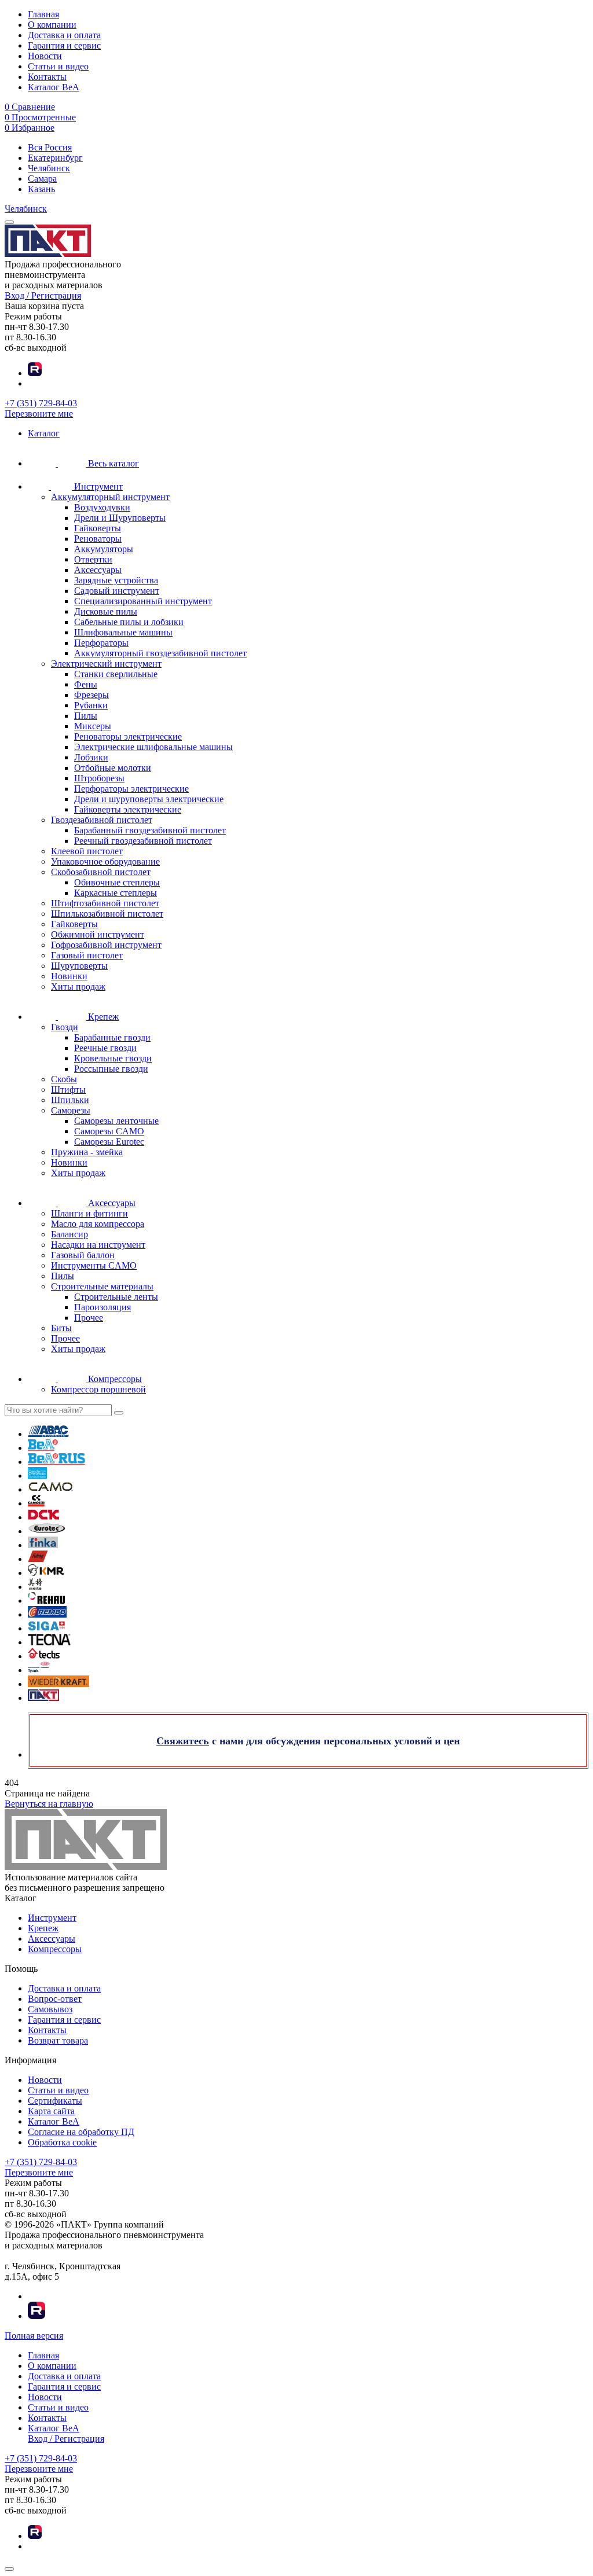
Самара (42, 179)
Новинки (69, 976)
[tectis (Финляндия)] (44, 1656)
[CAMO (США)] (51, 1489)
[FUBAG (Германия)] (38, 1559)
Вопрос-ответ (55, 1999)
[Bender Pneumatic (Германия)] (37, 1476)
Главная (43, 14)
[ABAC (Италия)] (48, 1434)
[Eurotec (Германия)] (47, 1531)
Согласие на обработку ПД (81, 2132)
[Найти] (119, 1413)
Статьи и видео (58, 66)
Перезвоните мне (39, 414)
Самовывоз (50, 2009)
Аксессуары (52, 1939)
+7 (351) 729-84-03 (41, 403)
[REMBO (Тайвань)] (47, 1614)
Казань (41, 189)
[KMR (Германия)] (46, 1573)
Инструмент (52, 1918)
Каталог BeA (54, 87)
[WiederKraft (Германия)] (58, 1684)
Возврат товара (58, 2040)
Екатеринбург (55, 158)
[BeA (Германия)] (43, 1448)
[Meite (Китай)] (35, 1587)
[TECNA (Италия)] (49, 1642)
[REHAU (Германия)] (46, 1601)
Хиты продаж (78, 986)
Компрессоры (55, 1949)
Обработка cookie (62, 2142)
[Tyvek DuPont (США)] (39, 1670)
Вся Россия (50, 147)
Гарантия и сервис (64, 45)
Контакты (47, 77)
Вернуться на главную (49, 1804)
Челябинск (49, 168)
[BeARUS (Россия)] (56, 1462)
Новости (45, 56)
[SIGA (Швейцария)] (47, 1628)
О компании (52, 25)
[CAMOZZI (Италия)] (36, 1503)
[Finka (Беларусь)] (43, 1545)
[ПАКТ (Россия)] (43, 1698)
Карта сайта (51, 2111)
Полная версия (34, 2336)
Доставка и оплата (64, 35)
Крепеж (43, 1928)
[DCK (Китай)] (43, 1517)
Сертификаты (55, 2101)
